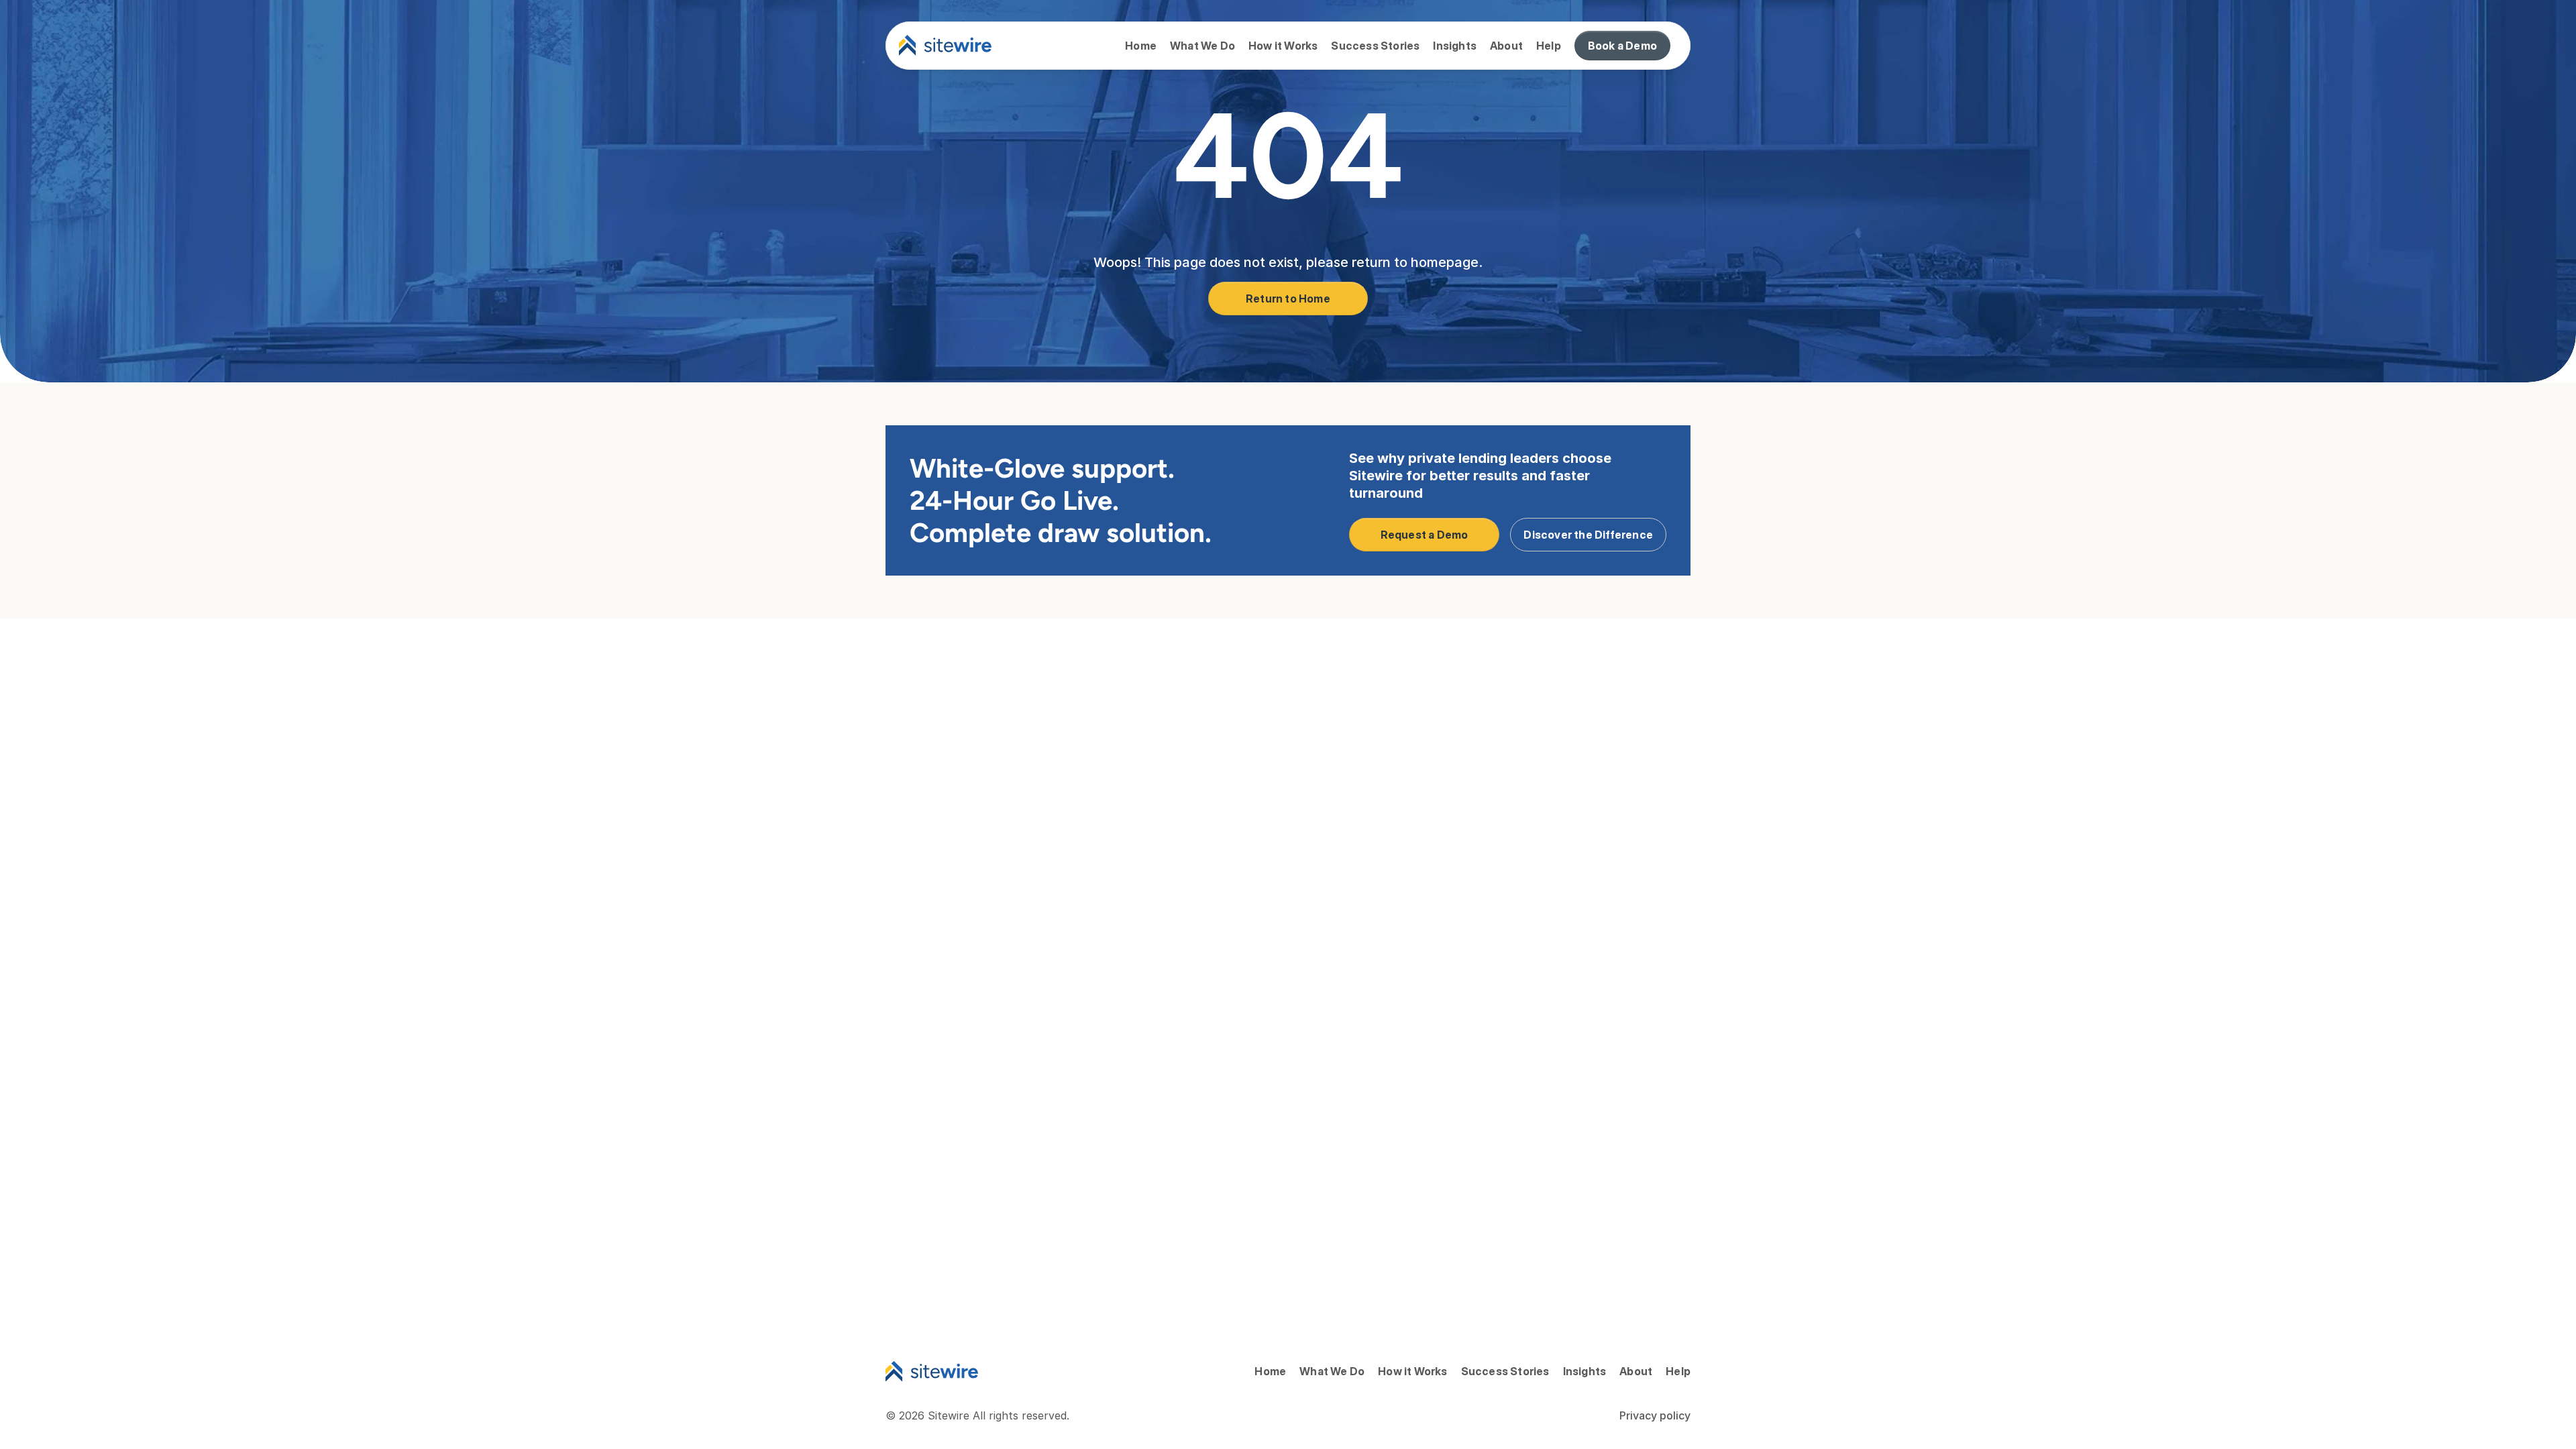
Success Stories (1375, 46)
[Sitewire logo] (945, 46)
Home (1141, 46)
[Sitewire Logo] (932, 1371)
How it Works (1283, 46)
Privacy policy (1655, 1415)
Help (1549, 46)
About (1506, 46)
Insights (1455, 46)
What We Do (1202, 46)
